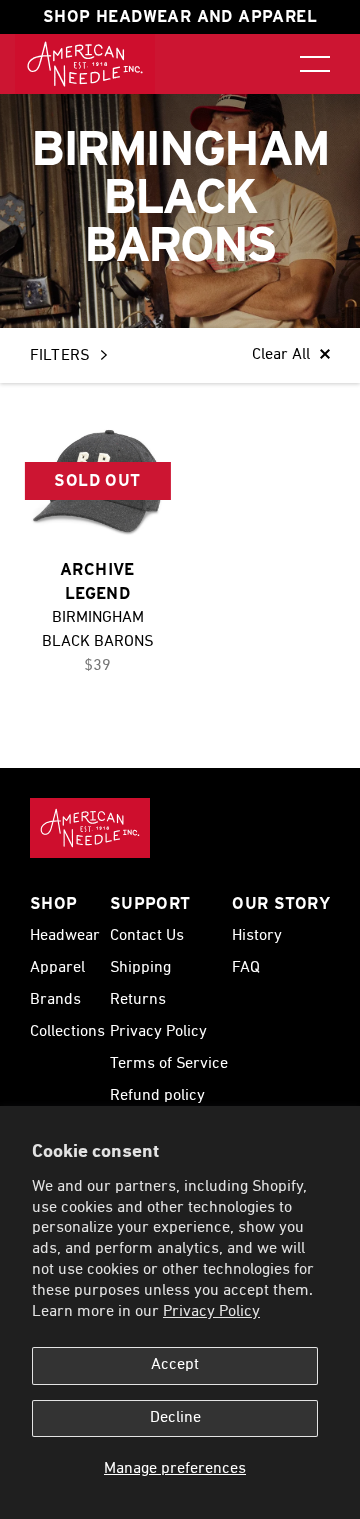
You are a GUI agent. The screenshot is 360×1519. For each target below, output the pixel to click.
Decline (175, 1418)
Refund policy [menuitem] (157, 1096)
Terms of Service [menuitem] (169, 1064)
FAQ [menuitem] (246, 968)
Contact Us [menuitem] (147, 936)
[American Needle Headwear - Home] (90, 828)
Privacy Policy (211, 1312)
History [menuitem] (257, 936)
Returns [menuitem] (138, 1000)
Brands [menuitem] (55, 1000)
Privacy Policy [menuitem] (158, 1032)
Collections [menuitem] (67, 1032)
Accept (175, 1365)
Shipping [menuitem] (140, 968)
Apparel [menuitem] (57, 968)
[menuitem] (85, 64)
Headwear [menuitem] (65, 936)
